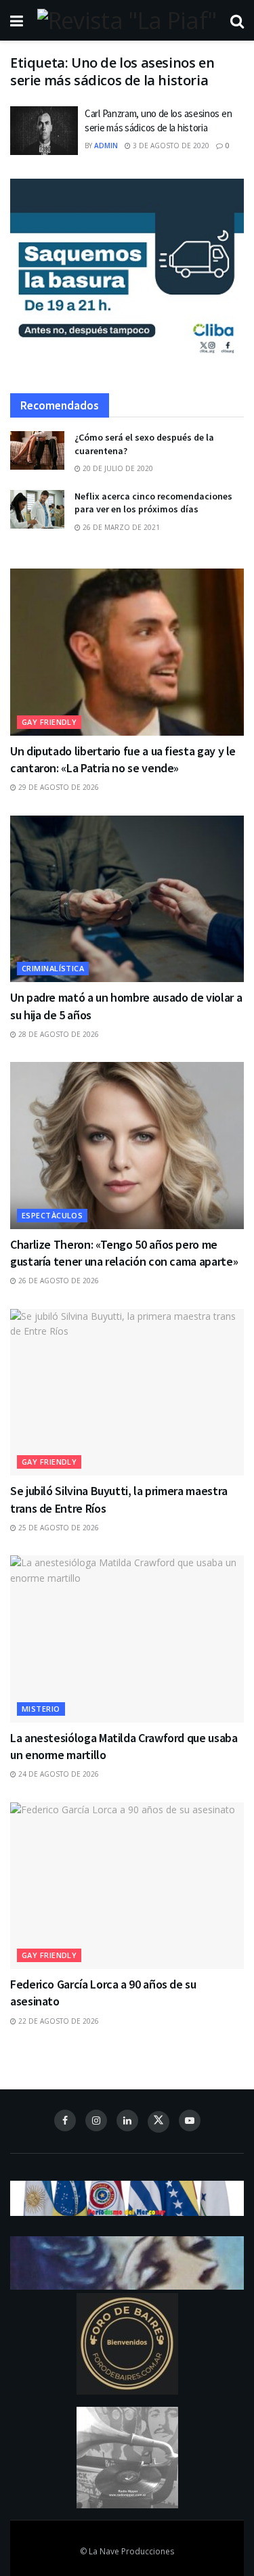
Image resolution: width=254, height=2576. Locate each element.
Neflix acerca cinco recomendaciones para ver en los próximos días (153, 503)
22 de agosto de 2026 (58, 2021)
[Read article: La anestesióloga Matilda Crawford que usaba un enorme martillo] (127, 1639)
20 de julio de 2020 (117, 468)
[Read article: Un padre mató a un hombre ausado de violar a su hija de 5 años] (127, 899)
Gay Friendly (49, 722)
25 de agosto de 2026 (58, 1528)
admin (106, 146)
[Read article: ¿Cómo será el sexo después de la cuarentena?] (37, 450)
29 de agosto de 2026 (58, 787)
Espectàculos (52, 1215)
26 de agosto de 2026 (58, 1281)
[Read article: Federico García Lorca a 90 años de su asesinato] (127, 1886)
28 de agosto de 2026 (58, 1034)
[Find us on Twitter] (158, 2122)
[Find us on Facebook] (65, 2120)
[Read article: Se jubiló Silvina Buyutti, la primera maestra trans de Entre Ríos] (127, 1393)
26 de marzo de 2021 (120, 527)
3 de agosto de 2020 (170, 146)
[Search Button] (237, 20)
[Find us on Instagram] (96, 2120)
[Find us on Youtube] (190, 2120)
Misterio (41, 1709)
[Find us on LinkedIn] (127, 2120)
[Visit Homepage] (127, 20)
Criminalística (53, 968)
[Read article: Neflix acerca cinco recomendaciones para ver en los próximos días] (37, 509)
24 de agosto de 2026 (58, 1774)
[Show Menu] (17, 20)
